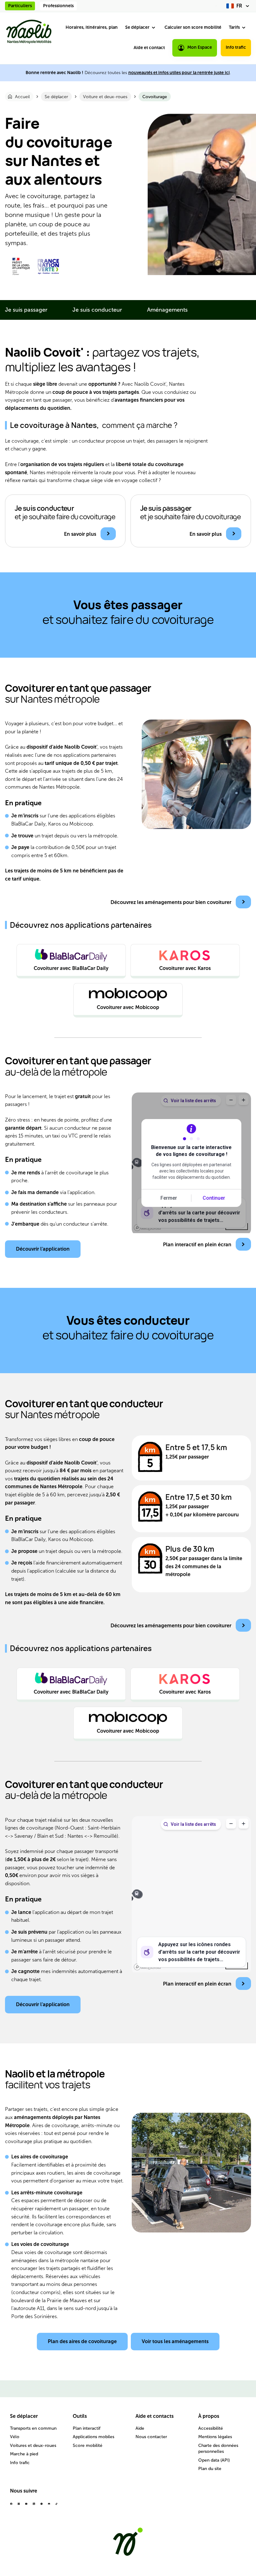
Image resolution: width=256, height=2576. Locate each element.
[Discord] (49, 2506)
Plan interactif (87, 2428)
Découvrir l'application (43, 1249)
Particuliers (20, 6)
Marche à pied (24, 2454)
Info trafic (236, 47)
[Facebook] (11, 2506)
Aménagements (167, 310)
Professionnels (58, 6)
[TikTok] (57, 2506)
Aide (140, 2428)
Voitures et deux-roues (33, 2445)
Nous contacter (151, 2437)
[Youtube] (26, 2506)
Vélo (15, 2437)
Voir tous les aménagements (175, 2341)
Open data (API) (214, 2460)
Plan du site (210, 2469)
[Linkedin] (34, 2506)
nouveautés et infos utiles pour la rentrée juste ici (179, 73)
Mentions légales (215, 2437)
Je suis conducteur (97, 310)
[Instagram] (19, 2506)
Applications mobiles (94, 2437)
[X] (42, 2506)
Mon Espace (200, 47)
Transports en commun (33, 2428)
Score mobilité (88, 2445)
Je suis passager (26, 310)
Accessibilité (211, 2428)
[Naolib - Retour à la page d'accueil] (29, 32)
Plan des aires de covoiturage (82, 2341)
